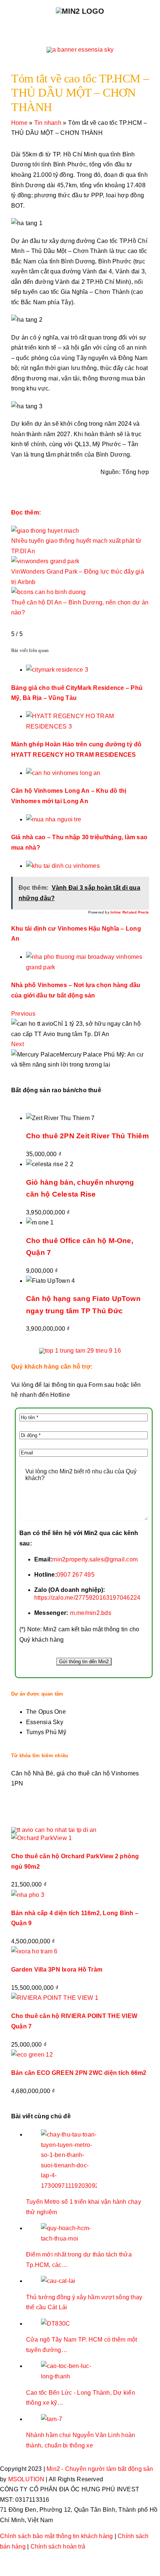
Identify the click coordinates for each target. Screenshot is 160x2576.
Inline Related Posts (130, 912)
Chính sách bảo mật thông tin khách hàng (56, 2536)
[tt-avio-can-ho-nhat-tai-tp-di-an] (54, 1830)
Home (19, 123)
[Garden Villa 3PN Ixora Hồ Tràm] (34, 1951)
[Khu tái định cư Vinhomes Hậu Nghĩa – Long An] (63, 866)
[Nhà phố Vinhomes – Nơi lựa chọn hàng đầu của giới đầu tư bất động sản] (87, 957)
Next (17, 1044)
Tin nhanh (48, 123)
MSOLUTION (26, 2479)
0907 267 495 (76, 1575)
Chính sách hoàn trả (58, 2546)
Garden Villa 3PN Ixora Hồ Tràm (57, 1970)
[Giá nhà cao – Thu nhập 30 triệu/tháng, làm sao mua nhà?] (54, 819)
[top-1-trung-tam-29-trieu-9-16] (80, 1351)
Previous (23, 1014)
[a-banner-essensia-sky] (80, 50)
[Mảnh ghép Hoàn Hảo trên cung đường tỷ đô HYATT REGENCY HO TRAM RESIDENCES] (87, 716)
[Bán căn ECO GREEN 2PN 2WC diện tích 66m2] (32, 2055)
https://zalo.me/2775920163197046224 (87, 1598)
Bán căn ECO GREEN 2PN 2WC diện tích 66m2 (79, 2073)
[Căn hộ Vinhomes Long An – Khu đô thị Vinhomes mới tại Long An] (63, 773)
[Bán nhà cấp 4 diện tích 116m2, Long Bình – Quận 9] (28, 1895)
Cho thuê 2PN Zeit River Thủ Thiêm (87, 1136)
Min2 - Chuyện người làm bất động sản (100, 2469)
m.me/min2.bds (89, 1613)
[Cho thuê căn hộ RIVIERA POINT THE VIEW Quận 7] (55, 1998)
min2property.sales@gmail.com (95, 1559)
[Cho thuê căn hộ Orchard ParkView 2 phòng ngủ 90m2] (41, 1838)
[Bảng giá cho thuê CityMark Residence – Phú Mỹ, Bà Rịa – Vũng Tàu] (57, 670)
